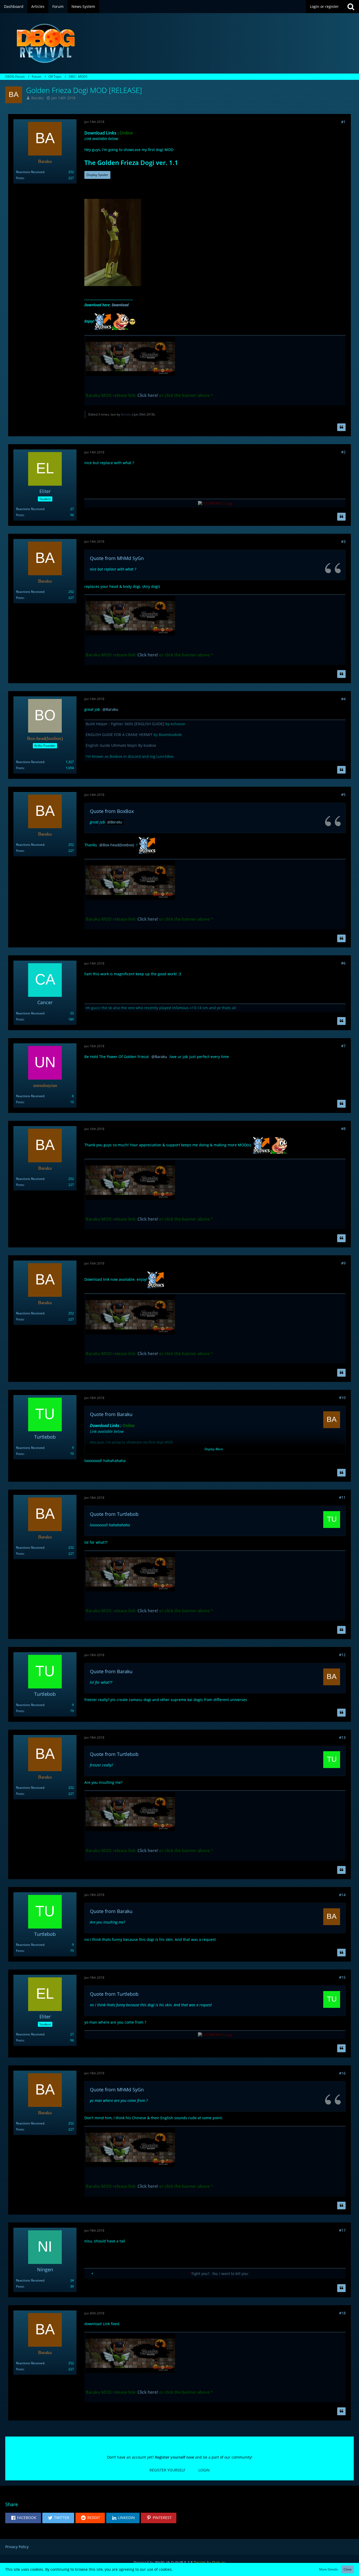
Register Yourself (167, 2470)
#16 (342, 2073)
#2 (343, 452)
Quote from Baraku (111, 1414)
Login (204, 2470)
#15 (342, 1977)
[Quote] (341, 427)
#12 (342, 1655)
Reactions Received (30, 172)
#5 (343, 794)
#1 (343, 122)
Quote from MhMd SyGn (117, 558)
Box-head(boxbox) (118, 845)
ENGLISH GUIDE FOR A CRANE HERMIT (119, 735)
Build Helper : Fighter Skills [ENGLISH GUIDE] (125, 724)
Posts (20, 178)
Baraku (37, 98)
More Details (329, 2569)
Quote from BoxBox (112, 811)
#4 (343, 699)
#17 (342, 2230)
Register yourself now (174, 2457)
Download (120, 305)
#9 (343, 1263)
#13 (342, 1737)
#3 (343, 541)
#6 (343, 963)
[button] (23, 2518)
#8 (343, 1129)
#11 (342, 1497)
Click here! (148, 395)
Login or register (324, 6)
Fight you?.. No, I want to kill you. (220, 2274)
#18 (342, 2313)
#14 (342, 1895)
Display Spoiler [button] (97, 175)
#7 (343, 1046)
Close (348, 2569)
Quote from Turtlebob (114, 1514)
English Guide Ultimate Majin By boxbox (121, 745)
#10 (342, 1398)
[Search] (351, 7)
